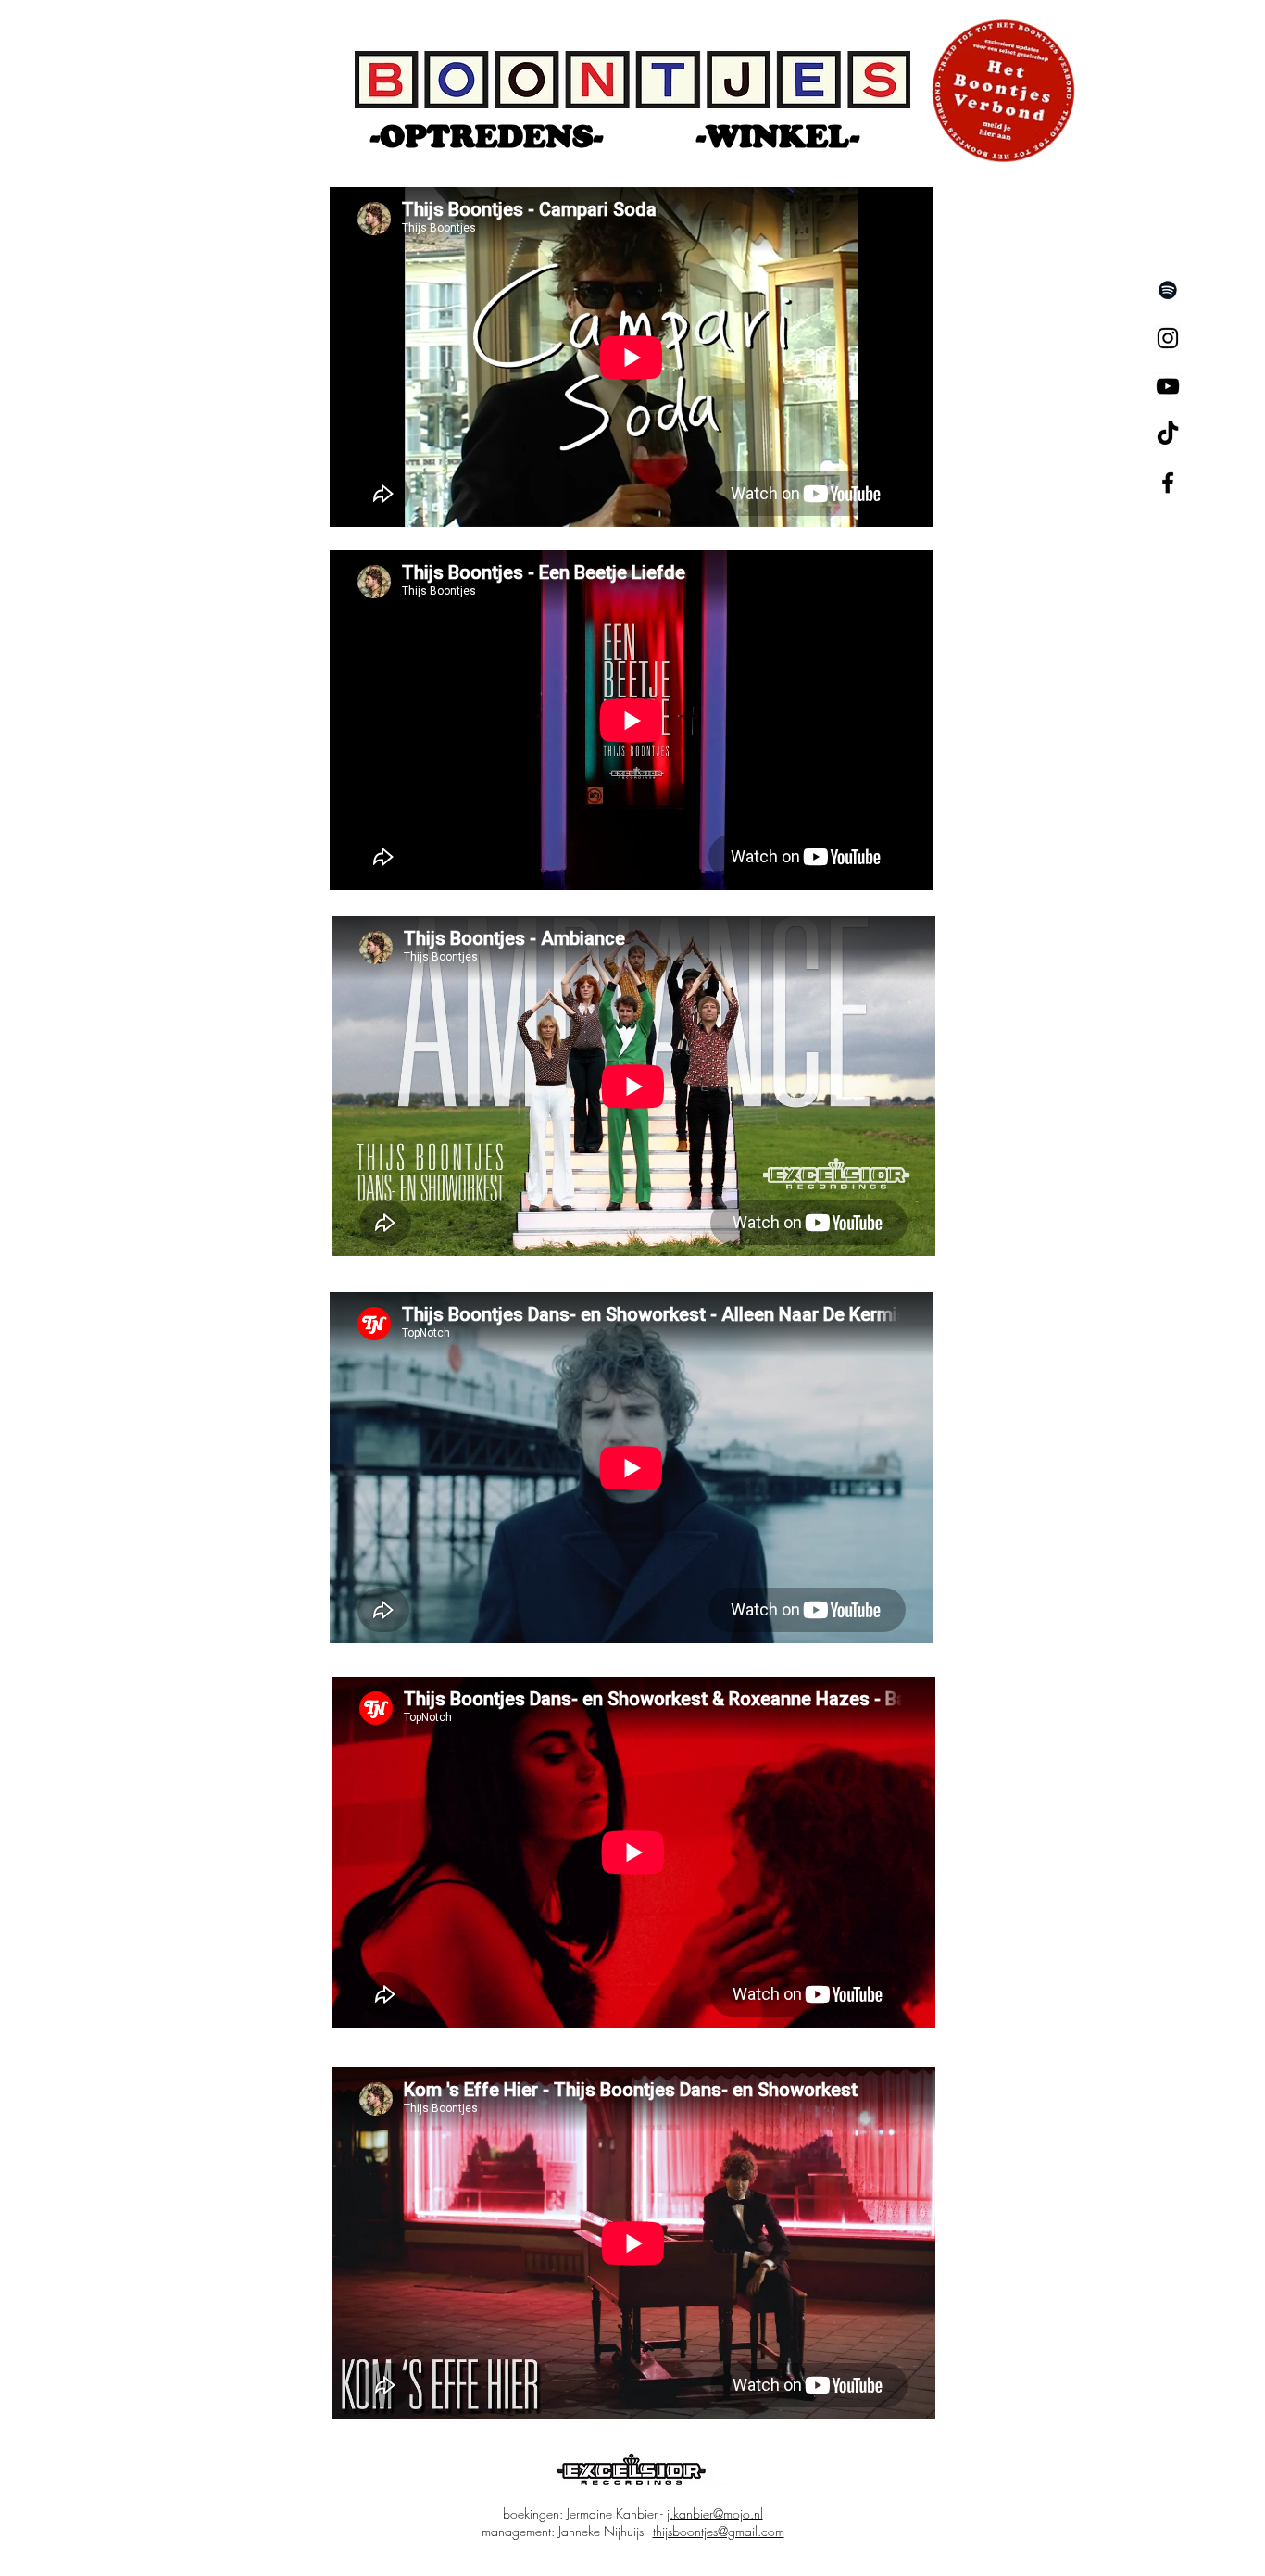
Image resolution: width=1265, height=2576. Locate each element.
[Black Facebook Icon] (1168, 483)
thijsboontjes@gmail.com (719, 2531)
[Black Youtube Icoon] (1168, 386)
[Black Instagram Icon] (1168, 338)
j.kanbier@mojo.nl (715, 2513)
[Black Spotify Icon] (1168, 290)
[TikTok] (1168, 434)
